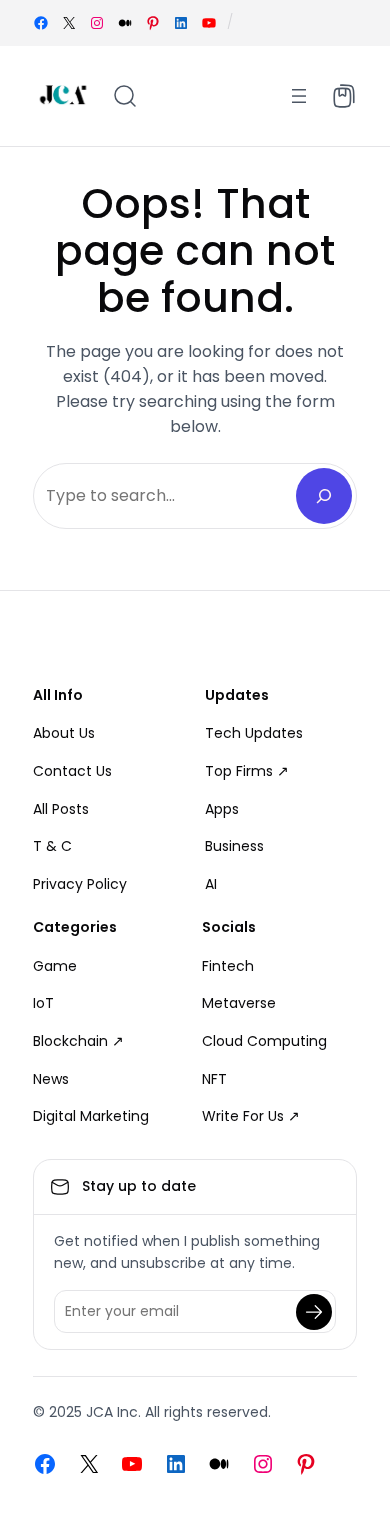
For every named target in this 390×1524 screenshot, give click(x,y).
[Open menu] (299, 96)
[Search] (324, 496)
